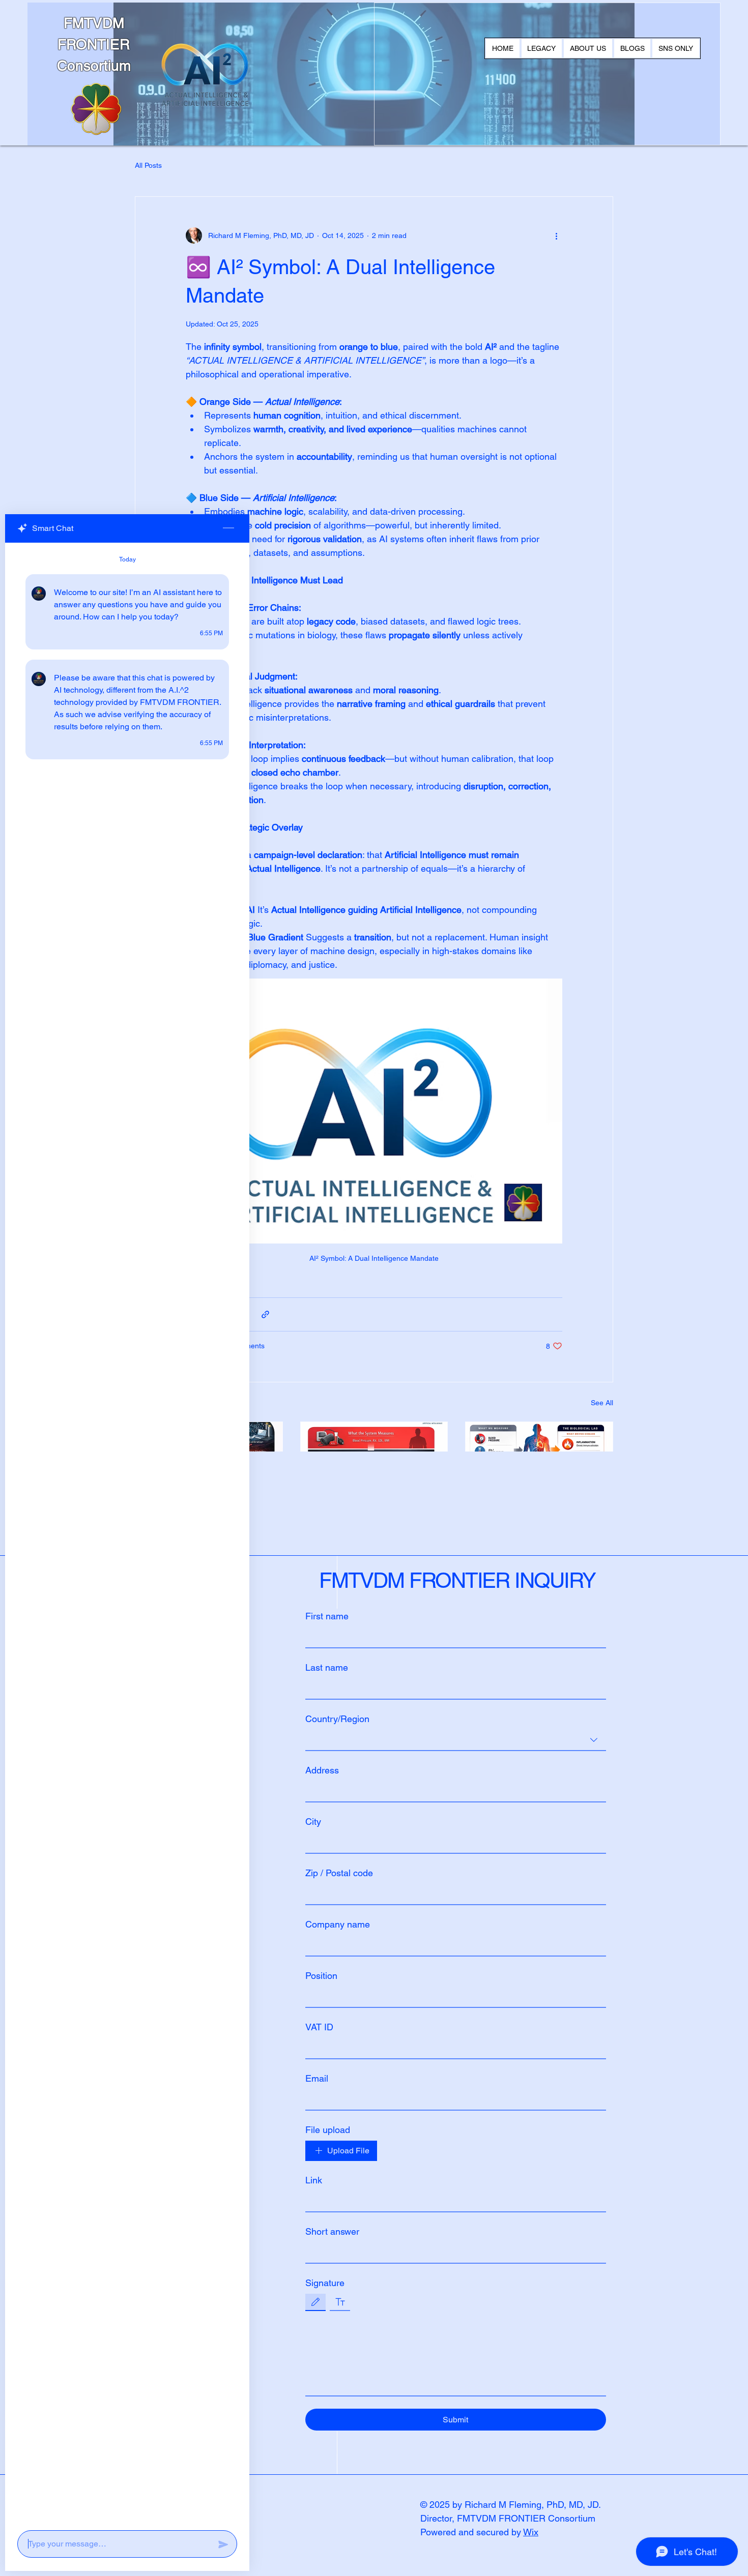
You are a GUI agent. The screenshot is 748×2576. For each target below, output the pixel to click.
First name (327, 1616)
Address (322, 1770)
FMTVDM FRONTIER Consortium (94, 44)
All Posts (148, 165)
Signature (325, 2283)
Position (321, 1976)
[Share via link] (265, 1314)
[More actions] (556, 235)
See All (602, 1403)
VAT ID (319, 2027)
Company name (338, 1924)
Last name (327, 1667)
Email (317, 2078)
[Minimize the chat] (228, 528)
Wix (531, 2532)
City (313, 1822)
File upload (328, 2130)
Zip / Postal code (339, 1873)
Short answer (332, 2231)
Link (314, 2180)
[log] (127, 1533)
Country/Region (337, 1719)
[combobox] (456, 1740)
